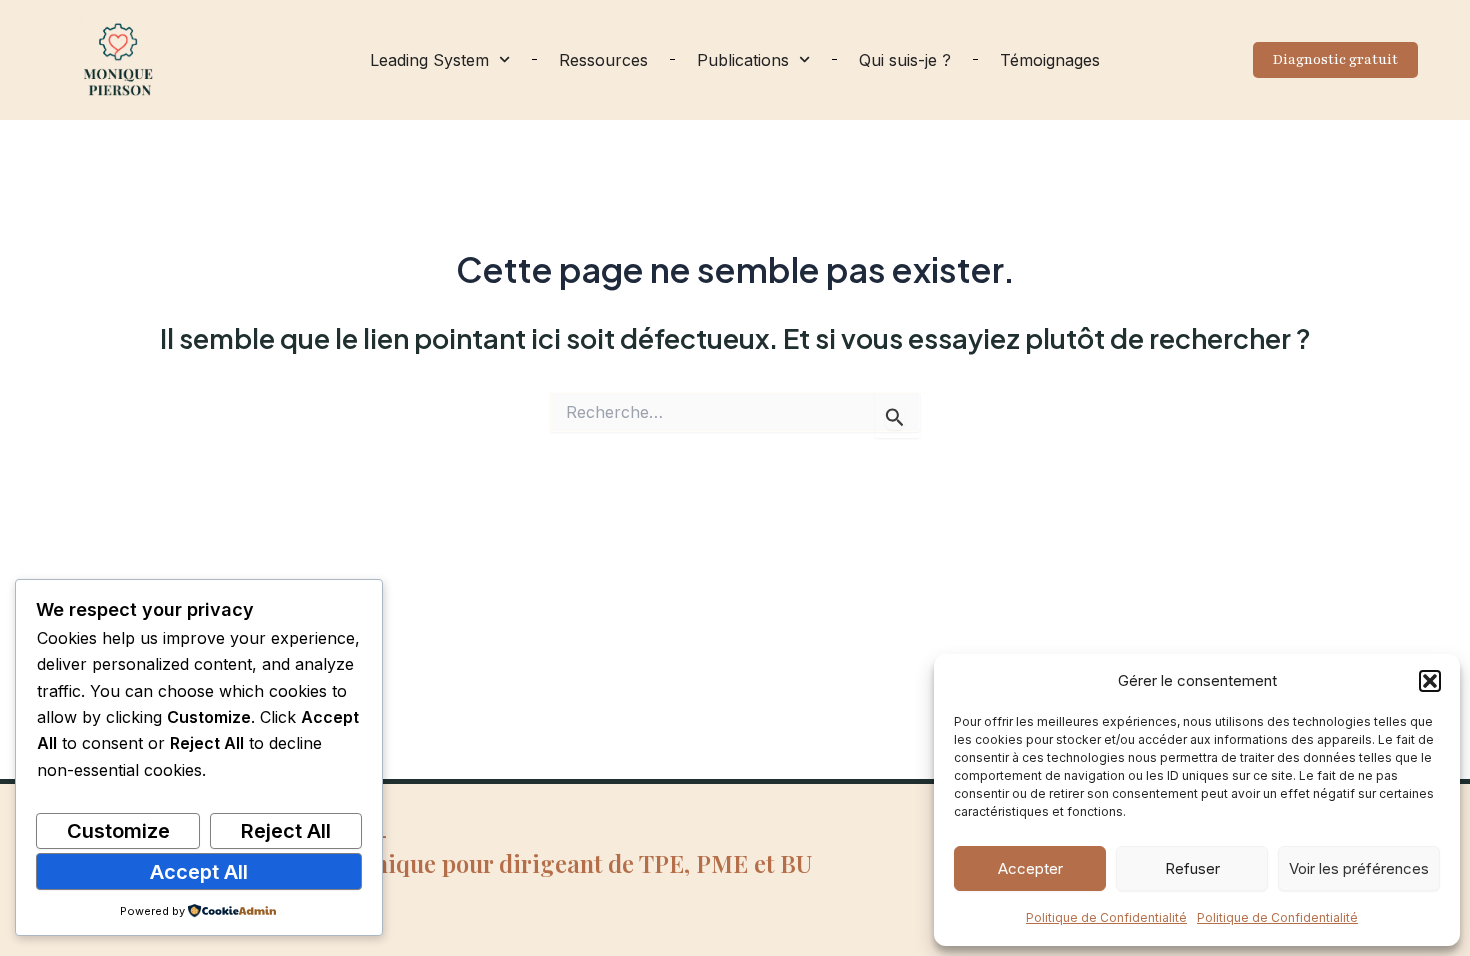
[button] (1430, 681)
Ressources (603, 60)
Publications (743, 60)
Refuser (1192, 868)
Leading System (429, 60)
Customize (118, 831)
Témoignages (1050, 60)
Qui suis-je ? (905, 60)
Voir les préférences (1359, 868)
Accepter (1030, 868)
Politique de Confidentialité (1106, 917)
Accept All (199, 872)
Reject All (286, 831)
